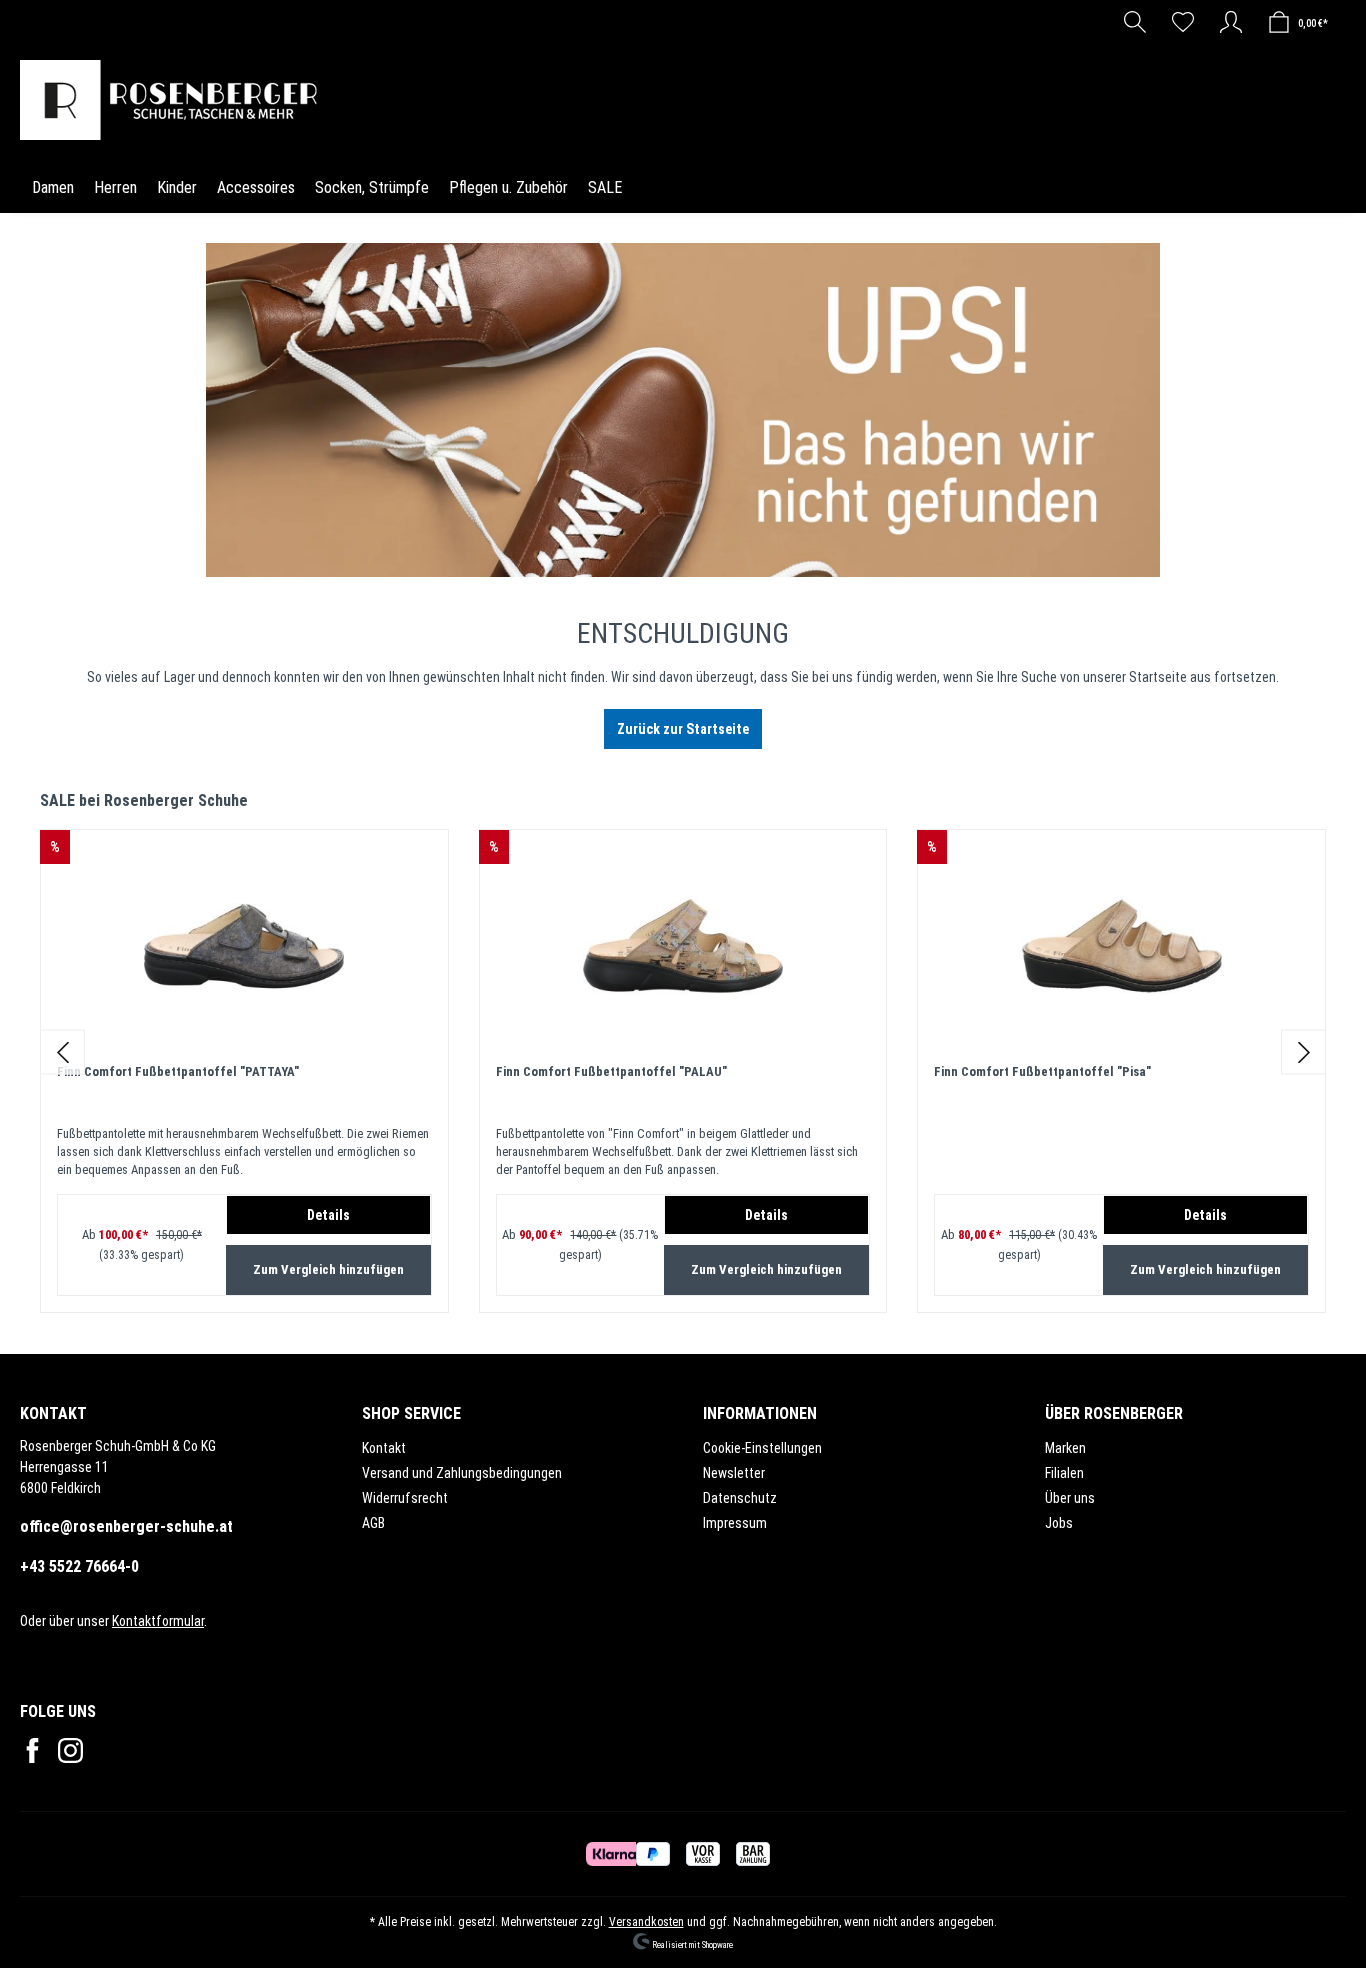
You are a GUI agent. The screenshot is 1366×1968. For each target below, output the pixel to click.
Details (328, 1215)
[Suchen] (1135, 22)
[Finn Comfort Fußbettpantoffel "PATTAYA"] (244, 946)
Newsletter (734, 1473)
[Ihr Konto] (1231, 22)
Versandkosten (646, 1922)
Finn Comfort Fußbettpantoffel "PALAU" (611, 1071)
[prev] (62, 1051)
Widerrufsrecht (405, 1498)
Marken (1065, 1448)
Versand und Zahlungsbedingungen (462, 1473)
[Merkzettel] (1183, 22)
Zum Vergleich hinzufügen (328, 1269)
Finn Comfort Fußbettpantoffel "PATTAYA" (178, 1071)
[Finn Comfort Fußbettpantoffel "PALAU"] (683, 946)
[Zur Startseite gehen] (174, 100)
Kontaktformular (158, 1621)
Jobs (1059, 1523)
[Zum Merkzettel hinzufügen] (412, 866)
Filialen (1064, 1473)
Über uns (1070, 1498)
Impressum (735, 1523)
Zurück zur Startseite (683, 729)
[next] (1303, 1051)
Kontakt (384, 1448)
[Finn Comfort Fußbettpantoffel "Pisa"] (1121, 946)
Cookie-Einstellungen (762, 1448)
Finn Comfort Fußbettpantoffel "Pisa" (1042, 1071)
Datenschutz (740, 1498)
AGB (373, 1523)
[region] (683, 1051)
